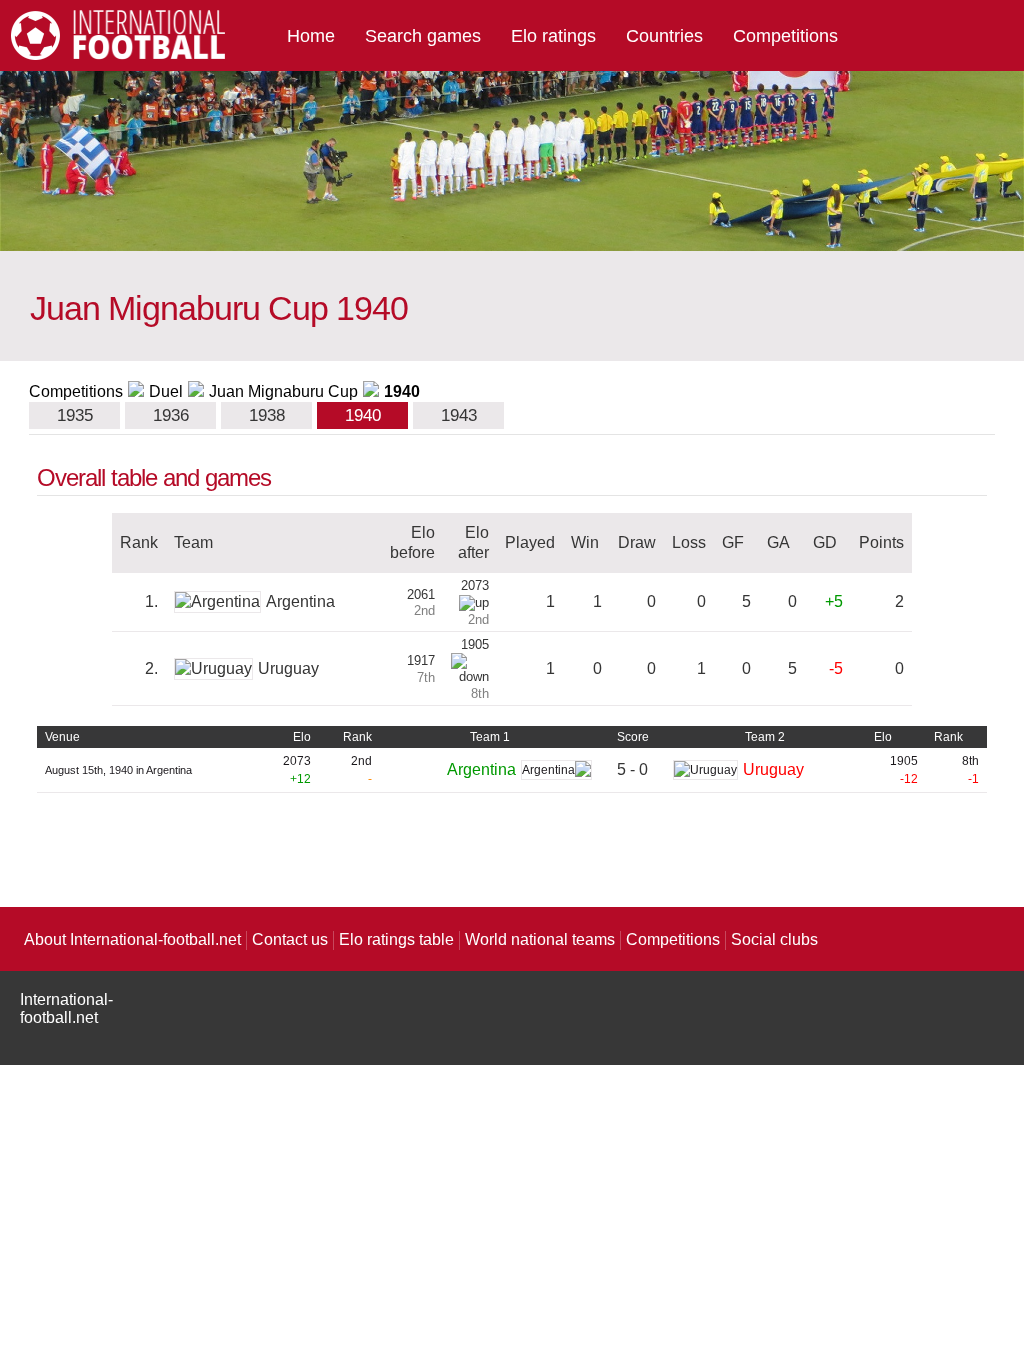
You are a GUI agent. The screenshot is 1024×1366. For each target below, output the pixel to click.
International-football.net (66, 1008)
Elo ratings (553, 36)
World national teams (540, 939)
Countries (664, 36)
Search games (423, 36)
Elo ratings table (396, 939)
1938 (267, 415)
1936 (171, 415)
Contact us (290, 939)
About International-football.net (132, 939)
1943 (459, 415)
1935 (75, 415)
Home (311, 36)
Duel (166, 391)
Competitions (785, 36)
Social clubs (774, 939)
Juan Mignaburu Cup (283, 391)
